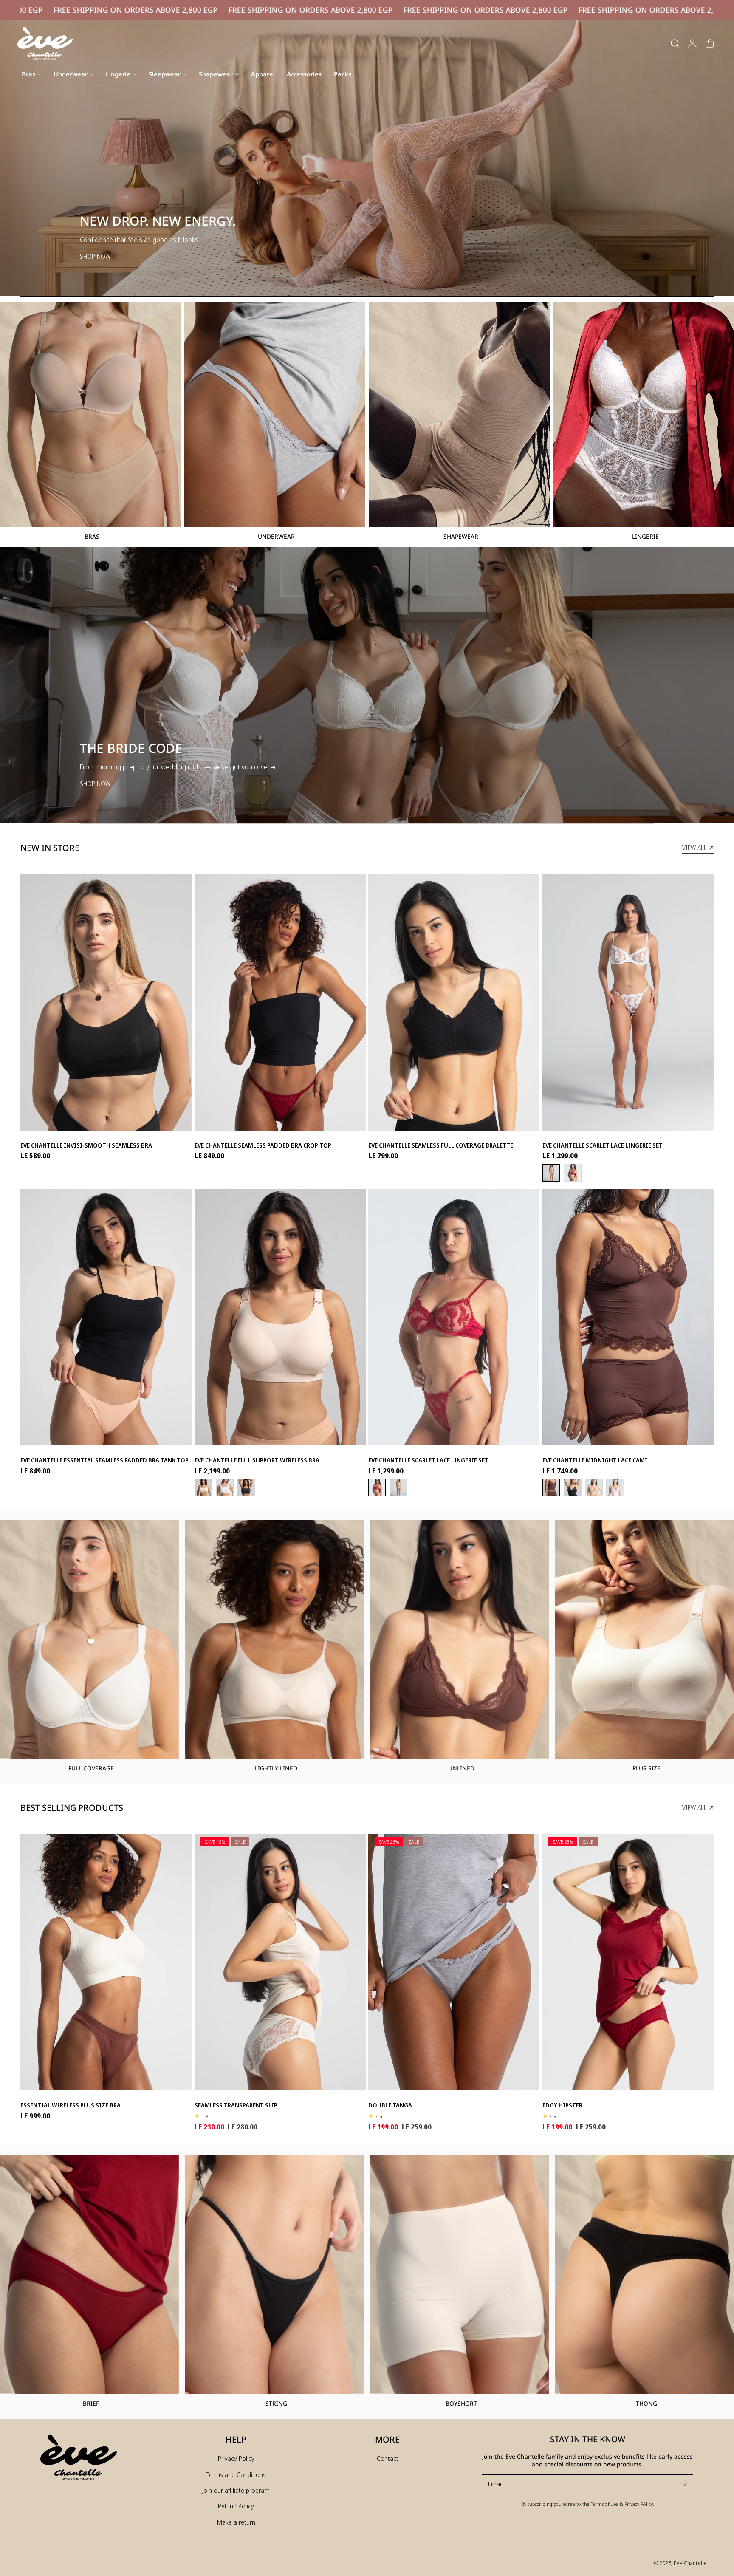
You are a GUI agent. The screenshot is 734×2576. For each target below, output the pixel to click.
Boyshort (461, 2403)
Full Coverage (91, 1768)
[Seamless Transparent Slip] (280, 1960)
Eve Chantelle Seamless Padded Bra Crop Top (263, 1145)
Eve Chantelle (690, 2563)
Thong (646, 2403)
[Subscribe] (683, 2483)
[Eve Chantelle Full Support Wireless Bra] (280, 1315)
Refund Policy (236, 2506)
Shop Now (95, 256)
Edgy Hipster (562, 2105)
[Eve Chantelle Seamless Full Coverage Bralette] (454, 1000)
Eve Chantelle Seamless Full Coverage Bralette (441, 1145)
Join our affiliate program (236, 2490)
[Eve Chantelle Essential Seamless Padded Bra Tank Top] (106, 1315)
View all (694, 848)
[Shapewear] (459, 414)
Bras (92, 536)
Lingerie (645, 536)
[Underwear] (275, 414)
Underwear (276, 536)
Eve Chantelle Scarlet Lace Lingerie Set (603, 1145)
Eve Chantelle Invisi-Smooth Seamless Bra (86, 1145)
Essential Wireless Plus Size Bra (71, 2105)
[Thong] (645, 2275)
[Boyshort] (460, 2275)
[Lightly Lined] (275, 1639)
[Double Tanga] (454, 1960)
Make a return (236, 2522)
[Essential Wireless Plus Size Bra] (106, 1960)
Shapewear (461, 536)
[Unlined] (460, 1639)
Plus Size (646, 1768)
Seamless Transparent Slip (236, 2105)
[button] (675, 43)
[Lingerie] (644, 414)
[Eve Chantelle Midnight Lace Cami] (628, 1315)
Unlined (461, 1768)
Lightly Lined (276, 1768)
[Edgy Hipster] (628, 1960)
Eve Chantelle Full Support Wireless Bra (257, 1460)
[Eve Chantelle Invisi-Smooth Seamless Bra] (106, 1000)
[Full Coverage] (89, 1639)
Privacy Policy (236, 2458)
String (276, 2403)
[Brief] (89, 2275)
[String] (275, 2275)
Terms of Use (605, 2504)
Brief (91, 2403)
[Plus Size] (645, 1639)
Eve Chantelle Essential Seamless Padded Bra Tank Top (104, 1460)
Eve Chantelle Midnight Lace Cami (595, 1460)
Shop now (95, 784)
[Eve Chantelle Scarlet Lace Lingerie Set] (628, 1000)
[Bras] (90, 414)
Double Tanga (390, 2105)
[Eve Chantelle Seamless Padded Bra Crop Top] (280, 1000)
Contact (388, 2458)
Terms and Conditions (236, 2474)
